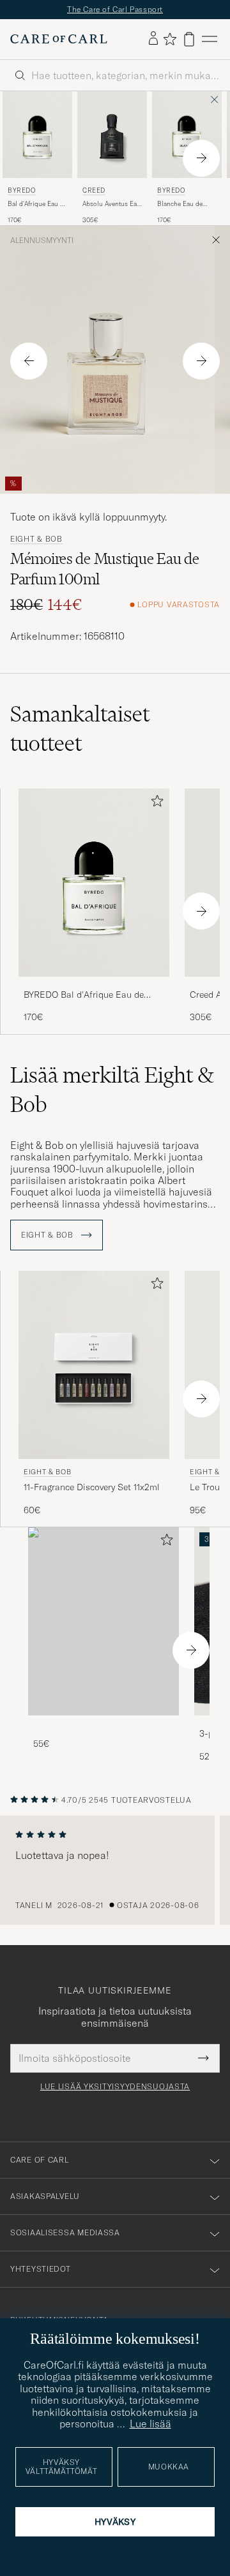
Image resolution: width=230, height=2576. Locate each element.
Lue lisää (150, 2424)
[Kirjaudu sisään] (153, 39)
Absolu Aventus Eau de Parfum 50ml (111, 204)
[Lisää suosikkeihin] (155, 803)
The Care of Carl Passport (115, 9)
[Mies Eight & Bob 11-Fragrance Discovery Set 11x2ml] (94, 1365)
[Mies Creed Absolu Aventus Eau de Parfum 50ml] (112, 135)
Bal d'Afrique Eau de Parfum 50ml (37, 204)
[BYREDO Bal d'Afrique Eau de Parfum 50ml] (94, 985)
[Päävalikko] (210, 39)
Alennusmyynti (42, 241)
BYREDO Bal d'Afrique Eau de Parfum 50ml (84, 995)
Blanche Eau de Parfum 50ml (180, 204)
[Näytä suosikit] (170, 39)
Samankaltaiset (80, 729)
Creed (94, 190)
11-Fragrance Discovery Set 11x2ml (92, 1487)
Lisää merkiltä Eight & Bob (112, 1090)
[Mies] (103, 1621)
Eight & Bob (36, 539)
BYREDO (22, 190)
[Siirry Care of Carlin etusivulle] (59, 39)
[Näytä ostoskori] (189, 39)
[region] (115, 1870)
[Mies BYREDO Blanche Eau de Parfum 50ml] (187, 135)
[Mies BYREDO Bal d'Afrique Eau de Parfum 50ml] (37, 135)
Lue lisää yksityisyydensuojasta (115, 2087)
